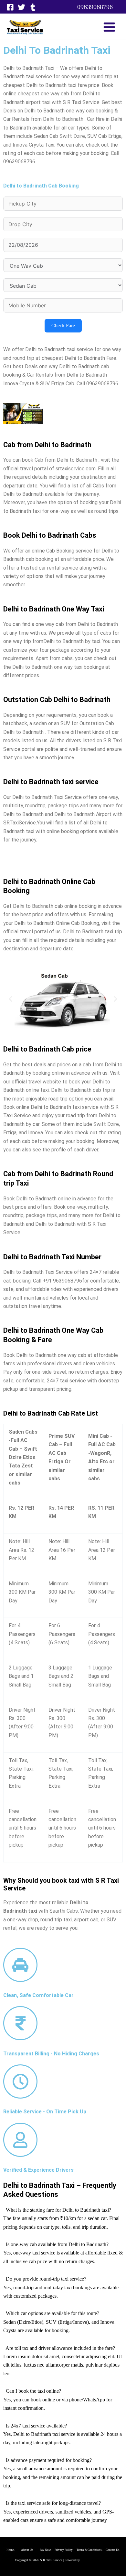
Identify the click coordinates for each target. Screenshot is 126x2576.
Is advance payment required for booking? (49, 2460)
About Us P (31, 2550)
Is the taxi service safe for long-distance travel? (53, 2503)
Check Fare (63, 326)
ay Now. (48, 2550)
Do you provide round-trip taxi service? (46, 2279)
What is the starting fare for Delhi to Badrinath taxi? (58, 2210)
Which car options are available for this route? (52, 2313)
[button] (95, 7)
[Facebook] (10, 7)
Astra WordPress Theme (96, 2560)
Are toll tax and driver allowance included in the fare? (60, 2348)
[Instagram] (33, 7)
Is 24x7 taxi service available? (36, 2426)
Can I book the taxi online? (33, 2391)
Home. (14, 2550)
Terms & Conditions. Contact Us (96, 2550)
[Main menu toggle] (109, 27)
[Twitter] (21, 7)
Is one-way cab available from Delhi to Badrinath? (57, 2244)
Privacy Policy (64, 2550)
